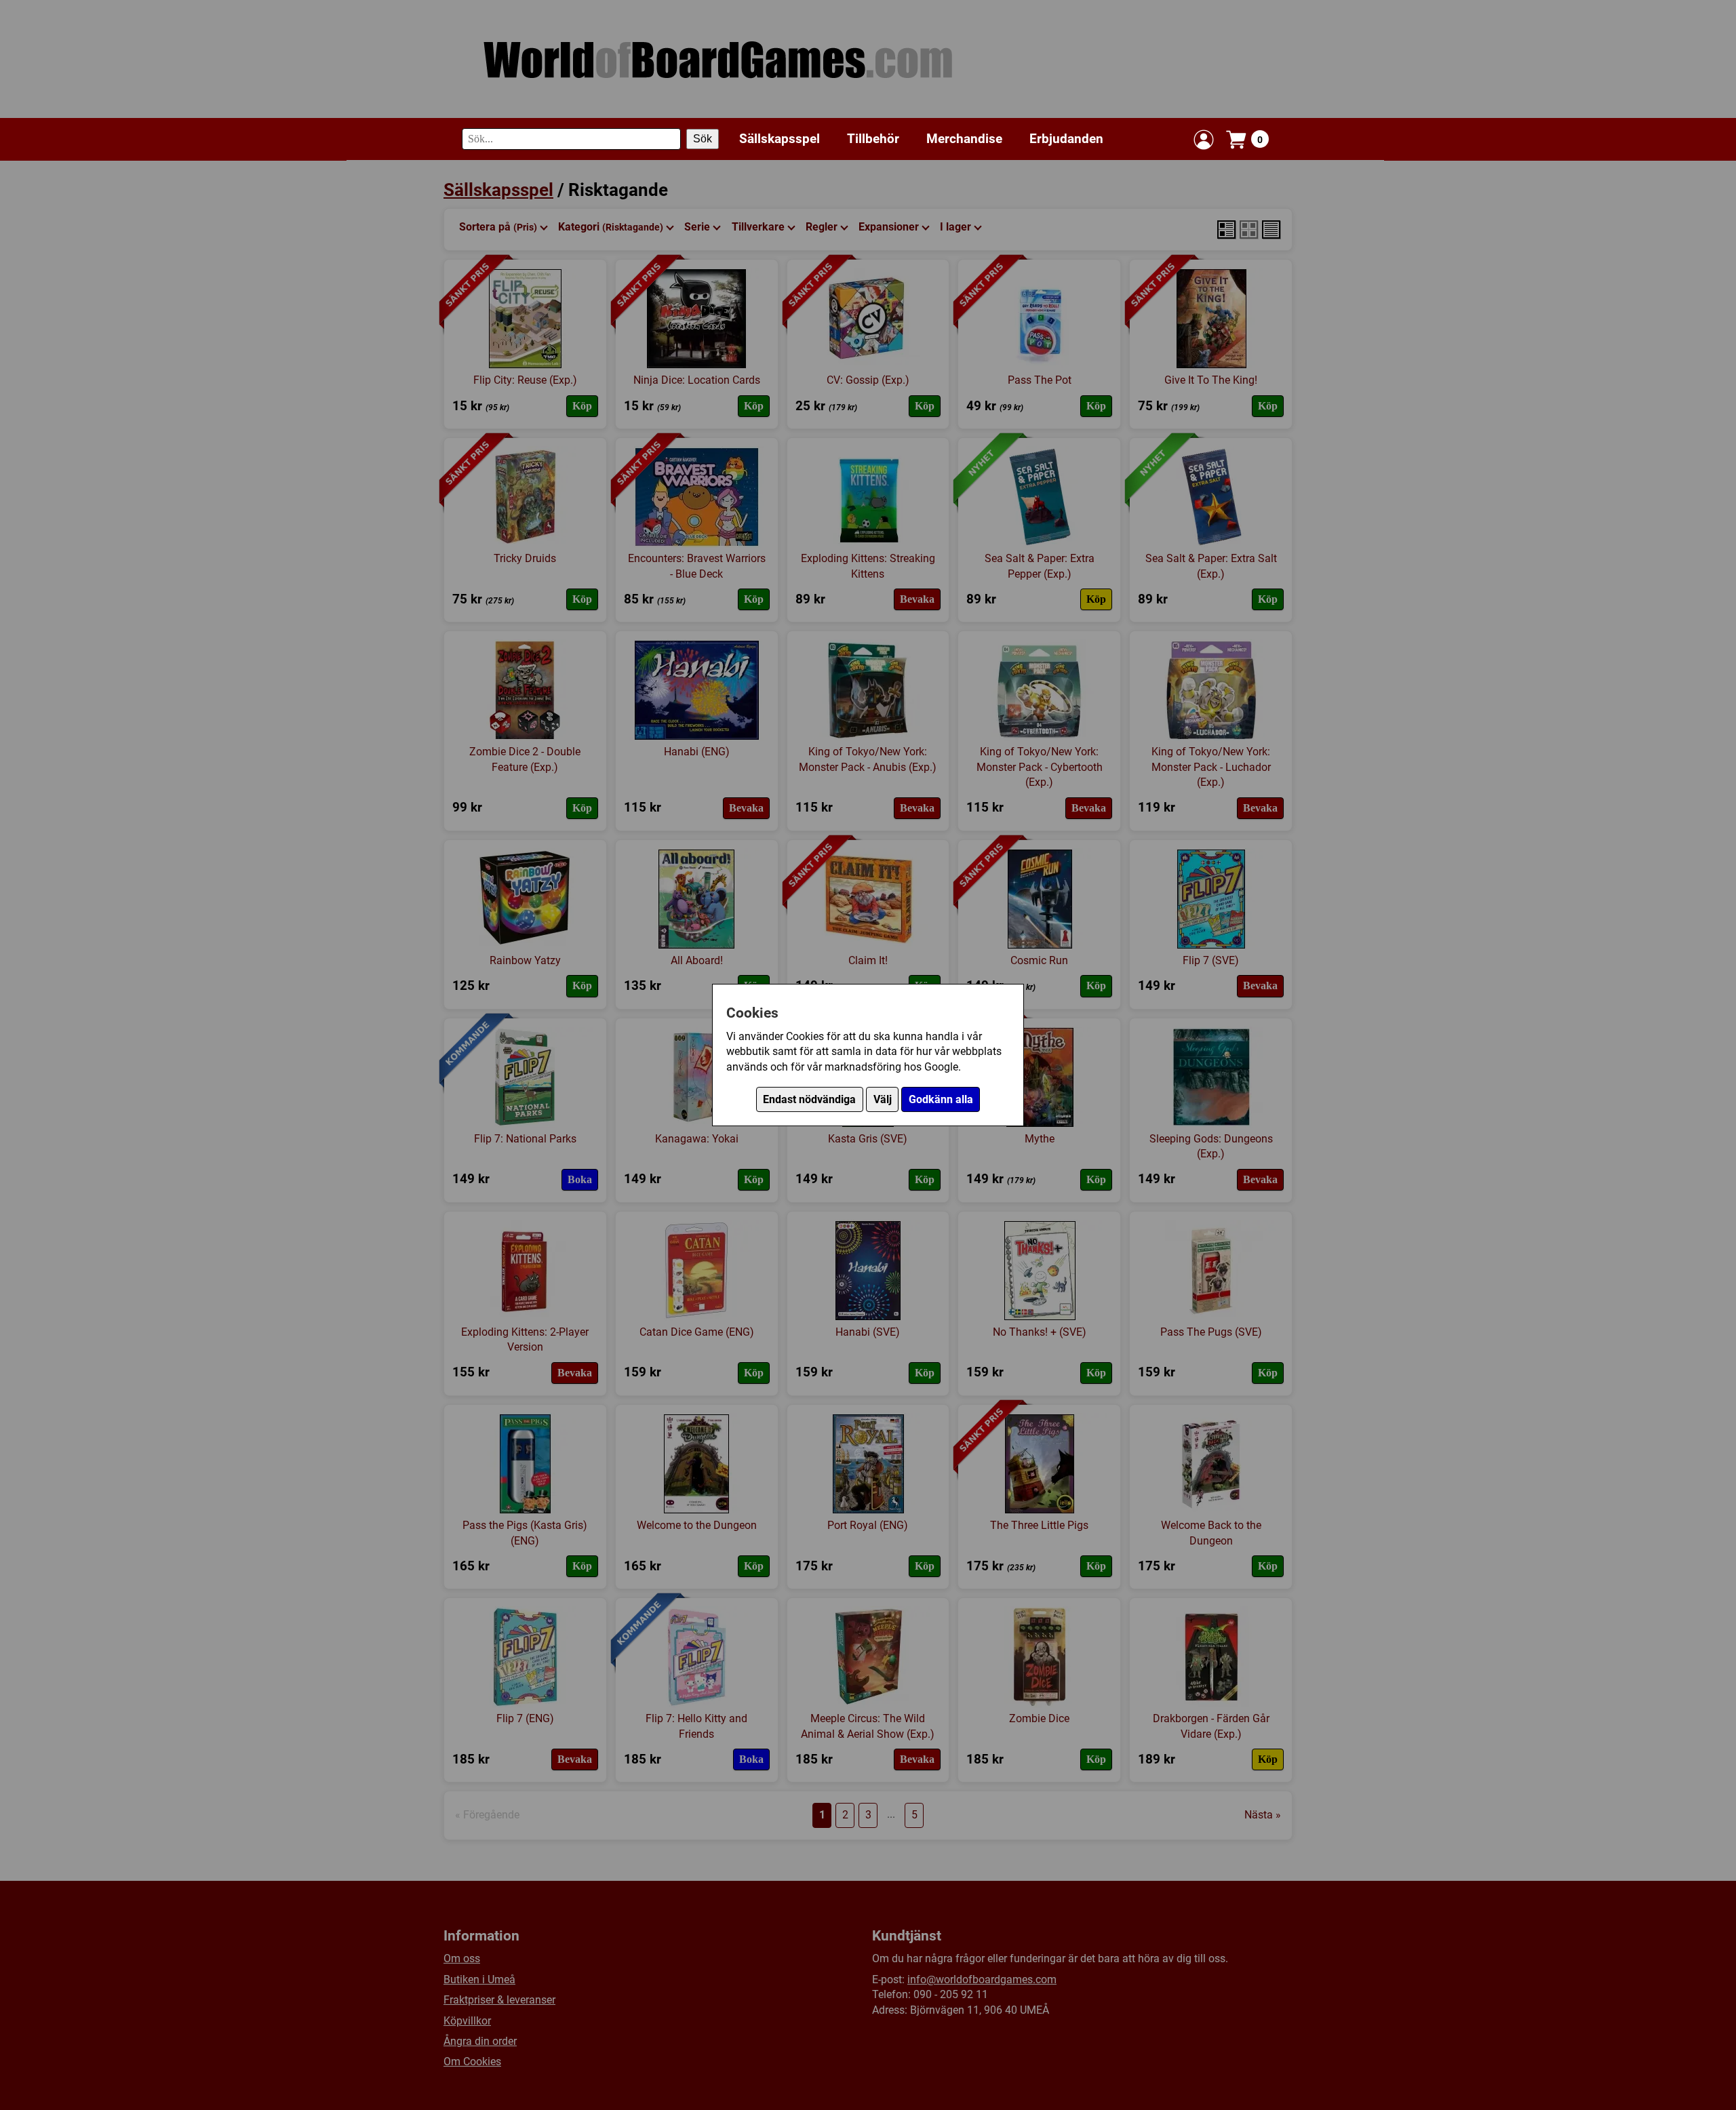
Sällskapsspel (780, 139)
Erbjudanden (1066, 139)
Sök (703, 139)
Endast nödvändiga (809, 1099)
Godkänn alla (941, 1099)
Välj (883, 1099)
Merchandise (964, 139)
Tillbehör (873, 139)
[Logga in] (1204, 140)
